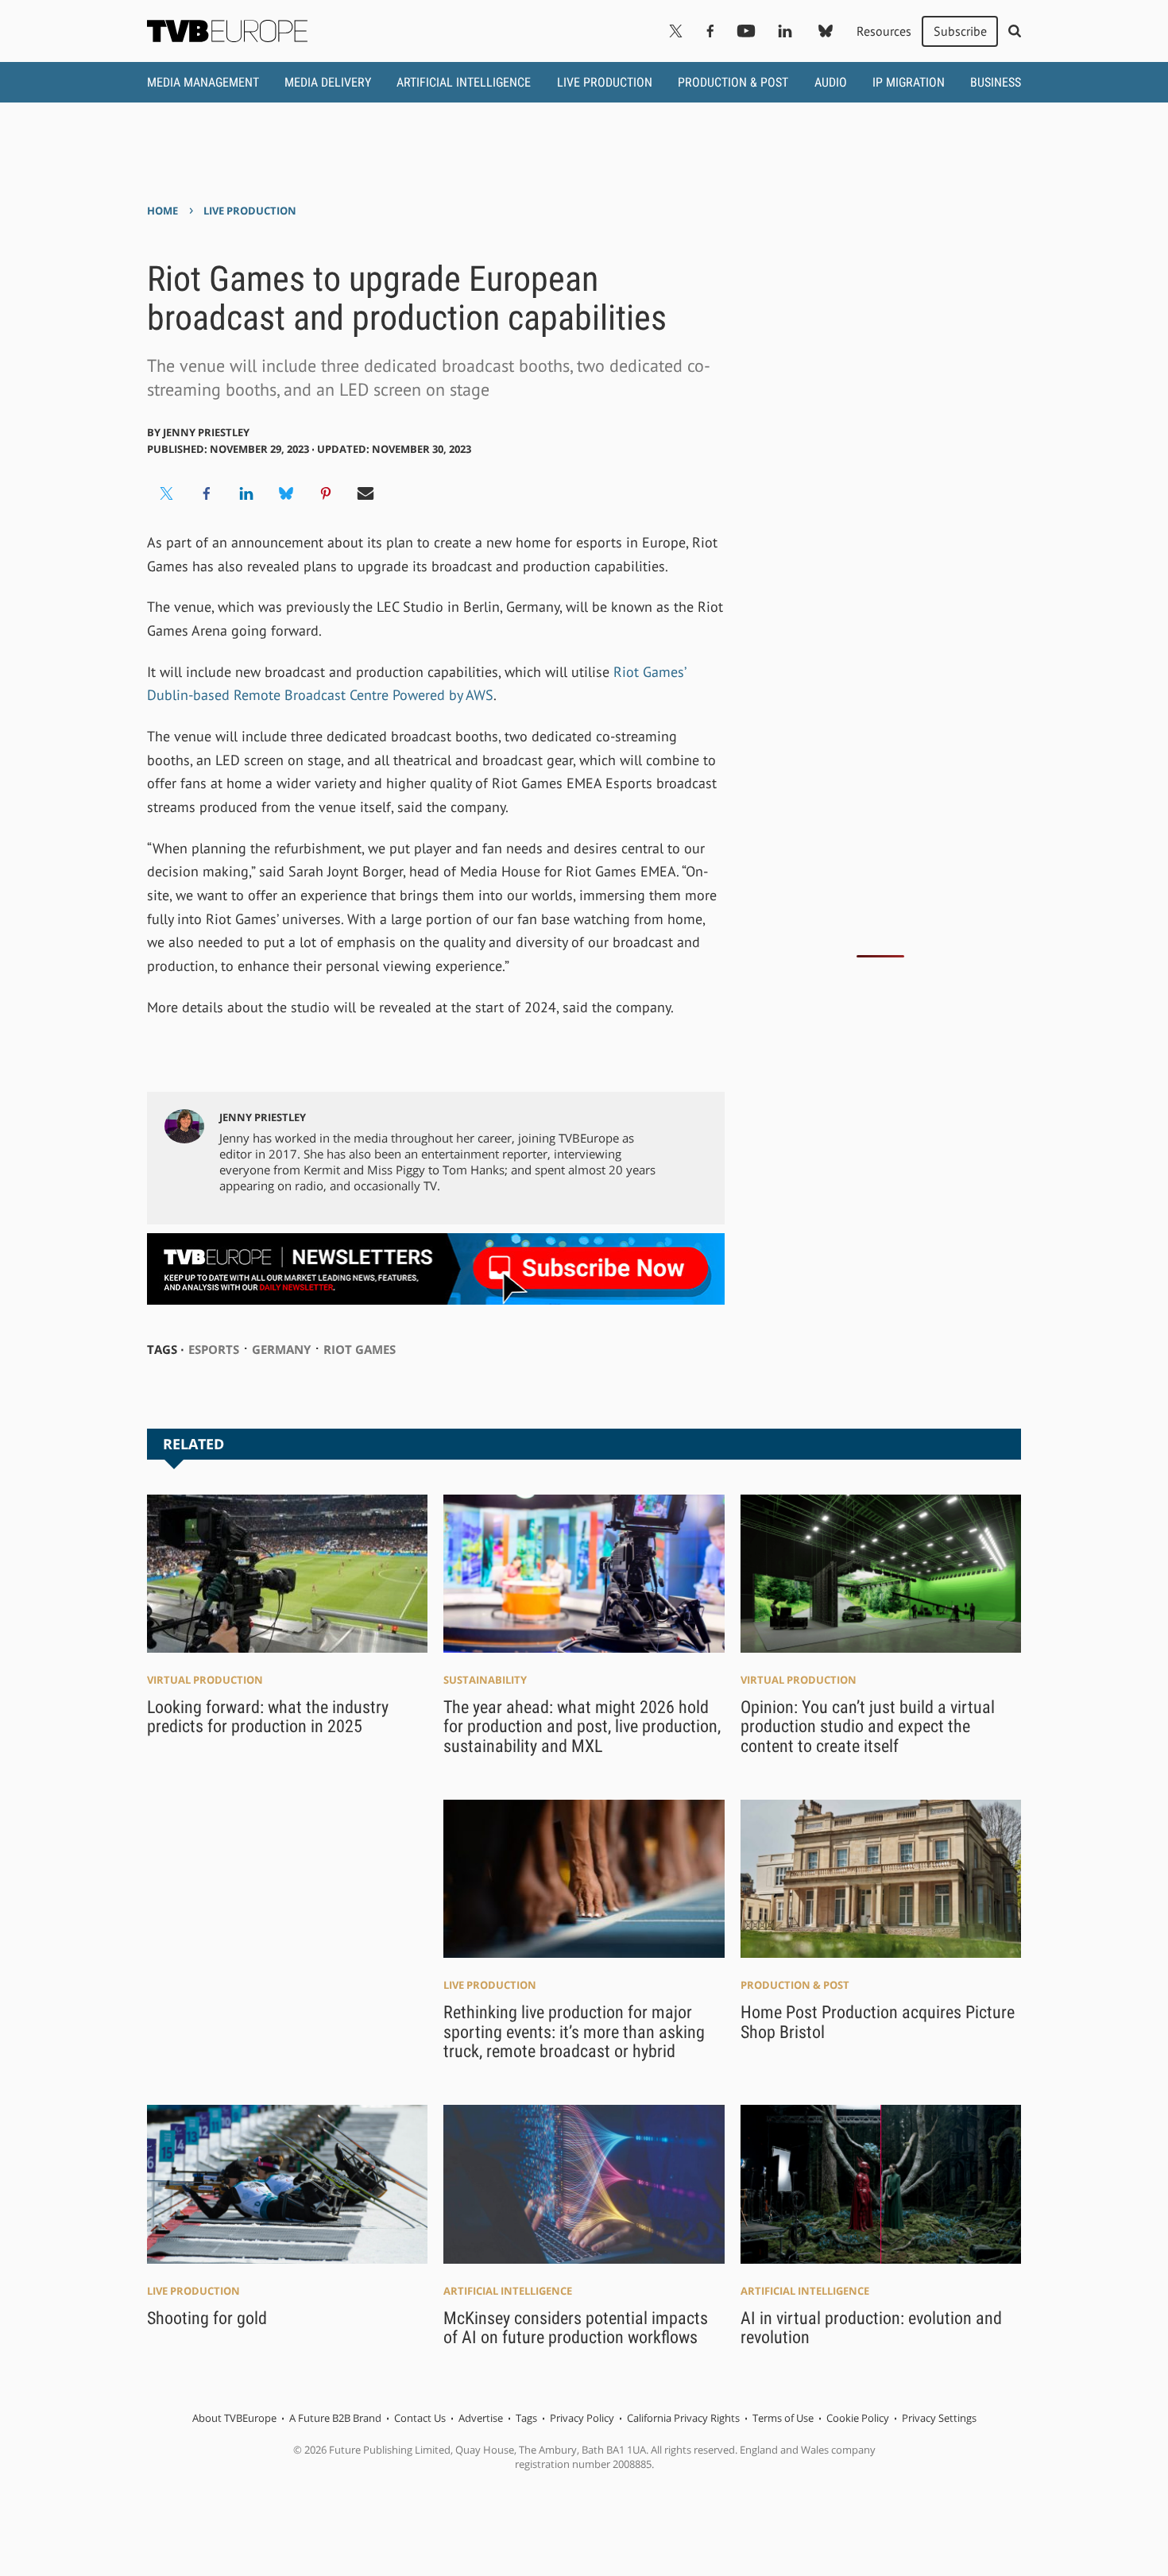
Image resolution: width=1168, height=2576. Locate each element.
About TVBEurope (234, 2418)
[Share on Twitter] (167, 493)
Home (162, 211)
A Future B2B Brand (335, 2418)
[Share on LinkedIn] (246, 493)
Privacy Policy (582, 2418)
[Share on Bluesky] (286, 493)
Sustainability (485, 1680)
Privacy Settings (939, 2418)
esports (214, 1349)
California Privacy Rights (683, 2418)
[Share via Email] (365, 493)
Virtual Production (205, 1680)
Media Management (203, 82)
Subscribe (960, 31)
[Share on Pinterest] (326, 493)
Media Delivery (328, 82)
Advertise (481, 2418)
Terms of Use (783, 2418)
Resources (884, 31)
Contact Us (420, 2418)
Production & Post (733, 82)
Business (996, 82)
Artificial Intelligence (464, 82)
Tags (526, 2418)
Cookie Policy (858, 2418)
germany (281, 1349)
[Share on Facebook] (207, 493)
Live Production (605, 82)
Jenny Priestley (206, 432)
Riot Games (360, 1349)
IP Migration (909, 82)
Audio (831, 82)
